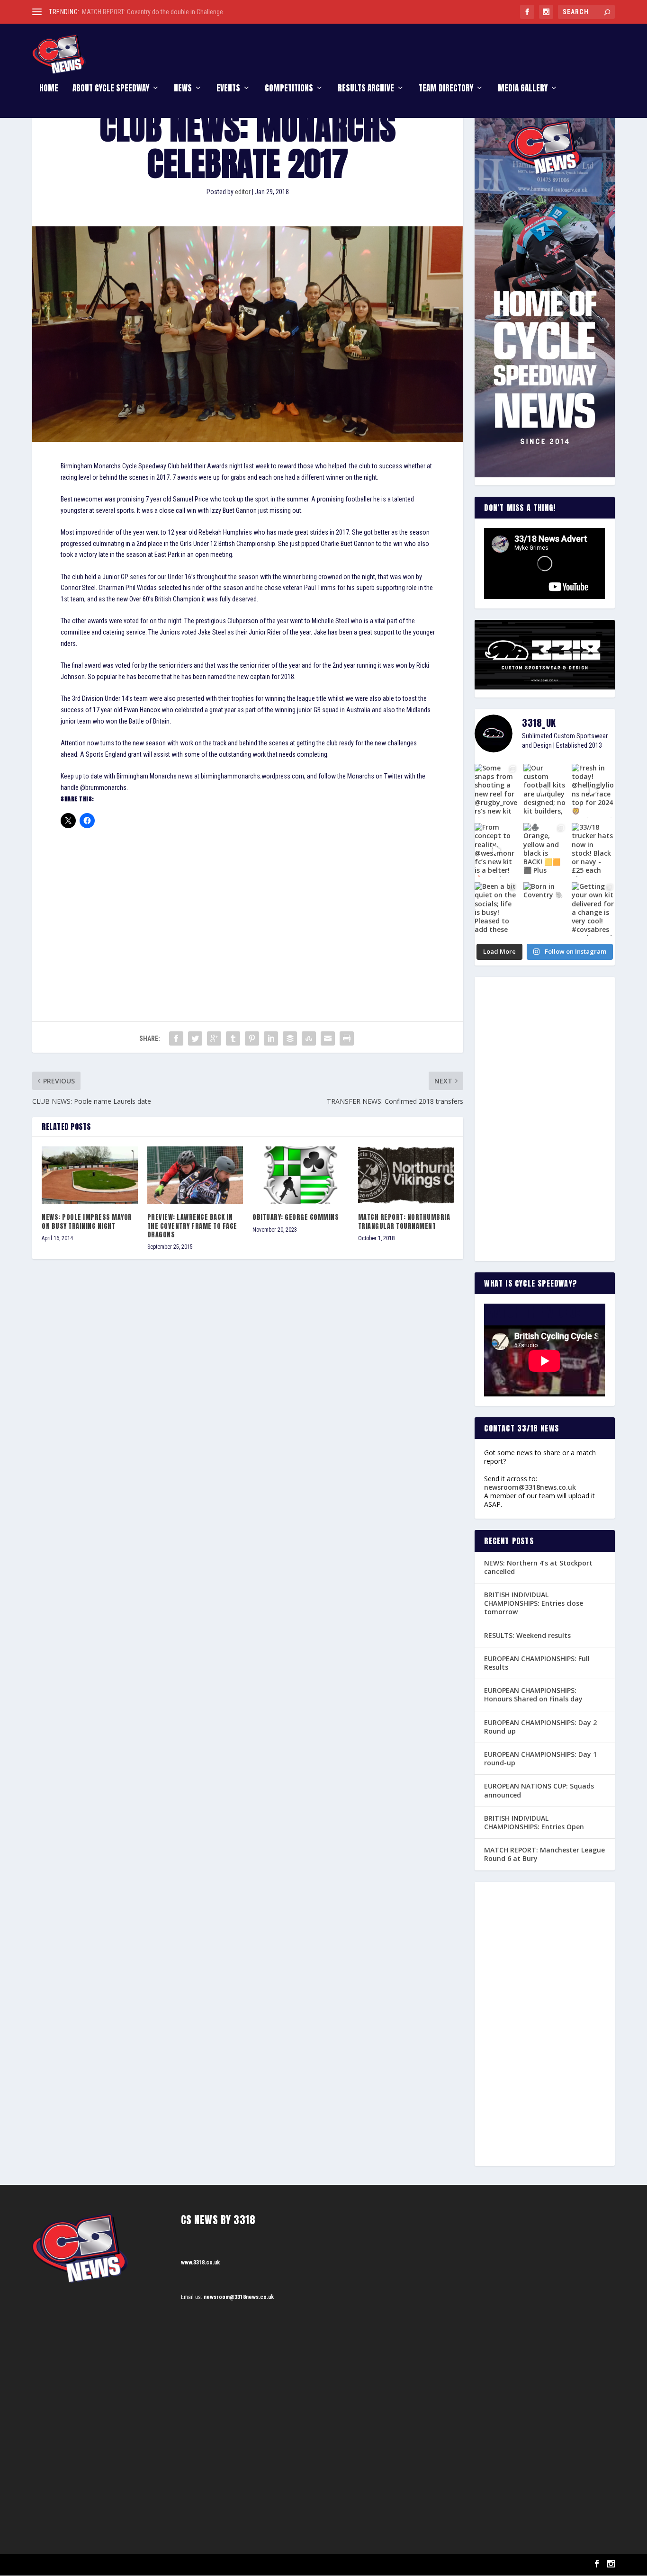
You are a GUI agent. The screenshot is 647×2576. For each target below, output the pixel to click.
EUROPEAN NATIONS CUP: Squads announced (539, 1790)
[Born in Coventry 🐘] (545, 909)
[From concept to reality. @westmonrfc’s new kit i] (496, 850)
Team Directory (446, 89)
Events (228, 89)
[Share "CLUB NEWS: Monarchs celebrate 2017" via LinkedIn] (271, 1038)
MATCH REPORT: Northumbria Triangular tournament (404, 1221)
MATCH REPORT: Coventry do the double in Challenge (153, 12)
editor (243, 192)
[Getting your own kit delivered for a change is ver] (593, 909)
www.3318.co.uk (200, 2263)
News (183, 89)
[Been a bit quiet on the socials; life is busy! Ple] (496, 909)
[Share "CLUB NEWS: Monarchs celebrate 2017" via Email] (328, 1038)
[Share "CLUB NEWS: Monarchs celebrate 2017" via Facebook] (176, 1038)
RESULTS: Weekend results (527, 1635)
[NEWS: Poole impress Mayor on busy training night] (90, 1175)
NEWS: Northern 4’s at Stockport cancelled (538, 1567)
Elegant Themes (80, 2565)
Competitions (289, 89)
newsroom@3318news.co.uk (530, 1487)
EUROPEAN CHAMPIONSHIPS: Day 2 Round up (540, 1727)
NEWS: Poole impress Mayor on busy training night (87, 1221)
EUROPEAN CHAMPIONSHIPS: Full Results (537, 1663)
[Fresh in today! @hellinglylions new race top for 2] (593, 791)
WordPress (141, 2565)
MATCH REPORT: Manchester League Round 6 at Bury (544, 1854)
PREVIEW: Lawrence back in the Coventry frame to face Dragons (192, 1226)
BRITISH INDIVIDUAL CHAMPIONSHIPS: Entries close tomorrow (534, 1603)
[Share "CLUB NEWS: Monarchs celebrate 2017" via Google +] (214, 1038)
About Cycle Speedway (111, 89)
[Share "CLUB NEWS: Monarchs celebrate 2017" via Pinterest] (252, 1038)
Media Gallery (523, 89)
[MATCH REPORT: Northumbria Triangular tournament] (406, 1175)
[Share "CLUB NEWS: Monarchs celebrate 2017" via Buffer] (290, 1038)
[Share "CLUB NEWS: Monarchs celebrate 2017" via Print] (347, 1038)
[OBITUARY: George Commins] (301, 1175)
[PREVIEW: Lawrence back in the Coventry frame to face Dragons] (195, 1175)
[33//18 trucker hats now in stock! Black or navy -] (593, 850)
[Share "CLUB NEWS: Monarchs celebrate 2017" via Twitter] (195, 1038)
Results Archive (366, 89)
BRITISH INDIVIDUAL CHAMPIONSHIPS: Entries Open (534, 1822)
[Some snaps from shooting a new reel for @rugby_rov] (496, 791)
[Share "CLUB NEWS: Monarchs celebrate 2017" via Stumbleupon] (309, 1038)
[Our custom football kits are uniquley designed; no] (545, 791)
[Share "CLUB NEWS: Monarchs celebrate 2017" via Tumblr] (233, 1038)
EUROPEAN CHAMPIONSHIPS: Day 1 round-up (540, 1758)
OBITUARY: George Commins (296, 1217)
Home (49, 89)
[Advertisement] (248, 908)
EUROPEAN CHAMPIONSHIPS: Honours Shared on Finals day (533, 1695)
